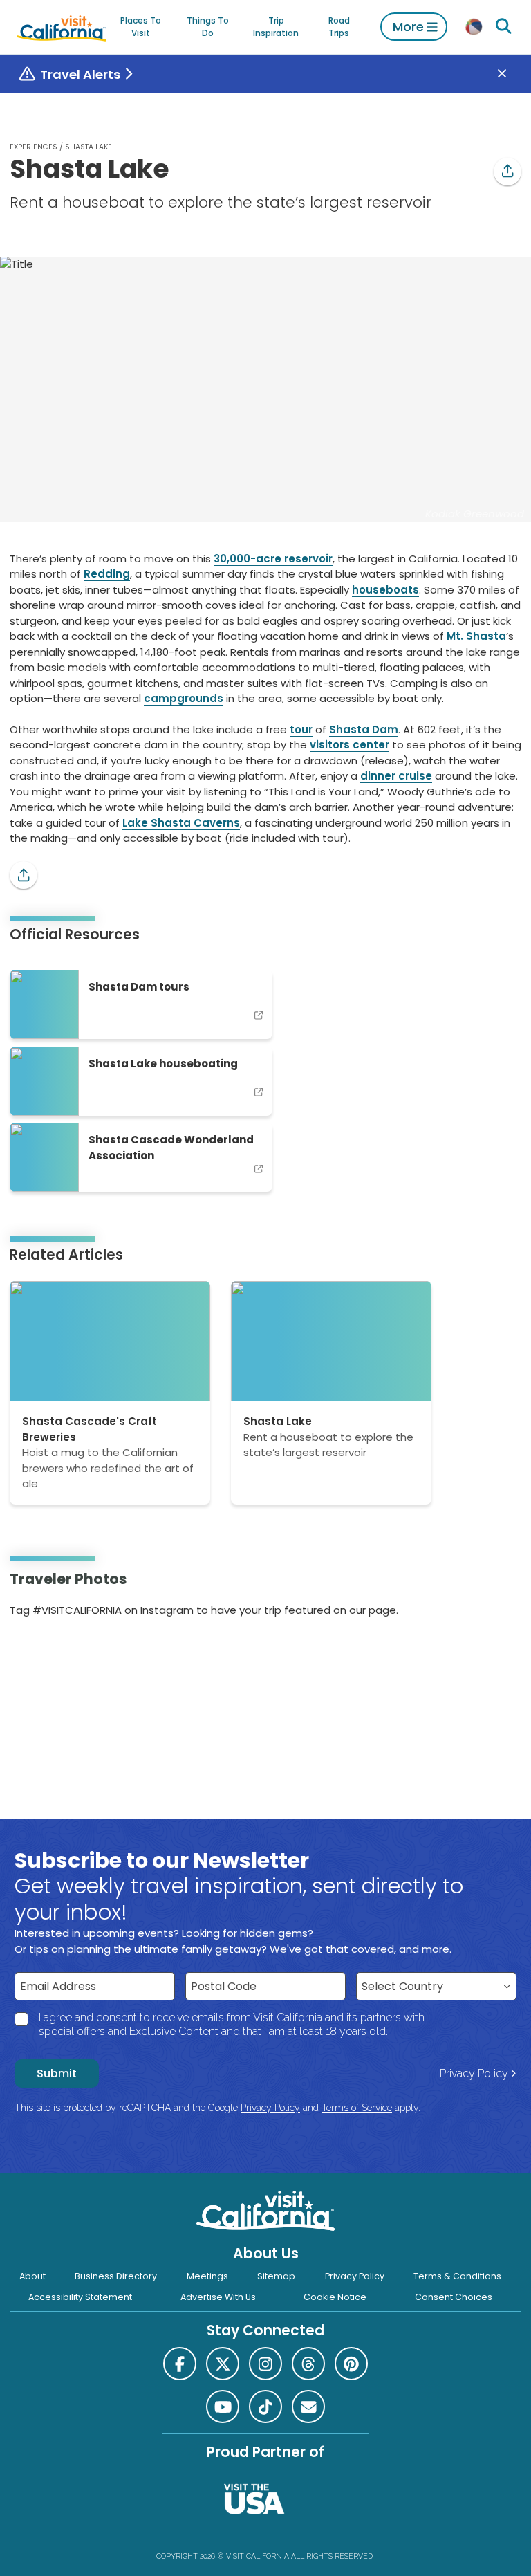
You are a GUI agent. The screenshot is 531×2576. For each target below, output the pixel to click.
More (408, 27)
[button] (507, 172)
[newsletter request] (308, 2407)
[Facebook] (180, 2364)
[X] (223, 2364)
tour (301, 729)
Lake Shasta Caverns (181, 823)
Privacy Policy (474, 2073)
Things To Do (208, 27)
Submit (57, 2073)
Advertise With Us (218, 2297)
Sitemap (276, 2276)
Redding (107, 574)
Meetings (207, 2276)
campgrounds (184, 698)
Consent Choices (454, 2297)
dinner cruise (396, 776)
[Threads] (308, 2364)
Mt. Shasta (476, 636)
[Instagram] (30, 1654)
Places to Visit (141, 27)
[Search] (504, 27)
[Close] (512, 74)
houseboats (385, 590)
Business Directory (116, 2276)
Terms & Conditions (457, 2276)
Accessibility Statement (80, 2297)
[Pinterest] (49, 1654)
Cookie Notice (335, 2297)
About (32, 2276)
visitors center (350, 745)
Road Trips (339, 27)
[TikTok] (265, 2407)
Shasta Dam (364, 729)
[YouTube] (68, 1654)
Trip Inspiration (276, 27)
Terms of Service (357, 2108)
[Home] (62, 27)
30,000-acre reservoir (273, 559)
